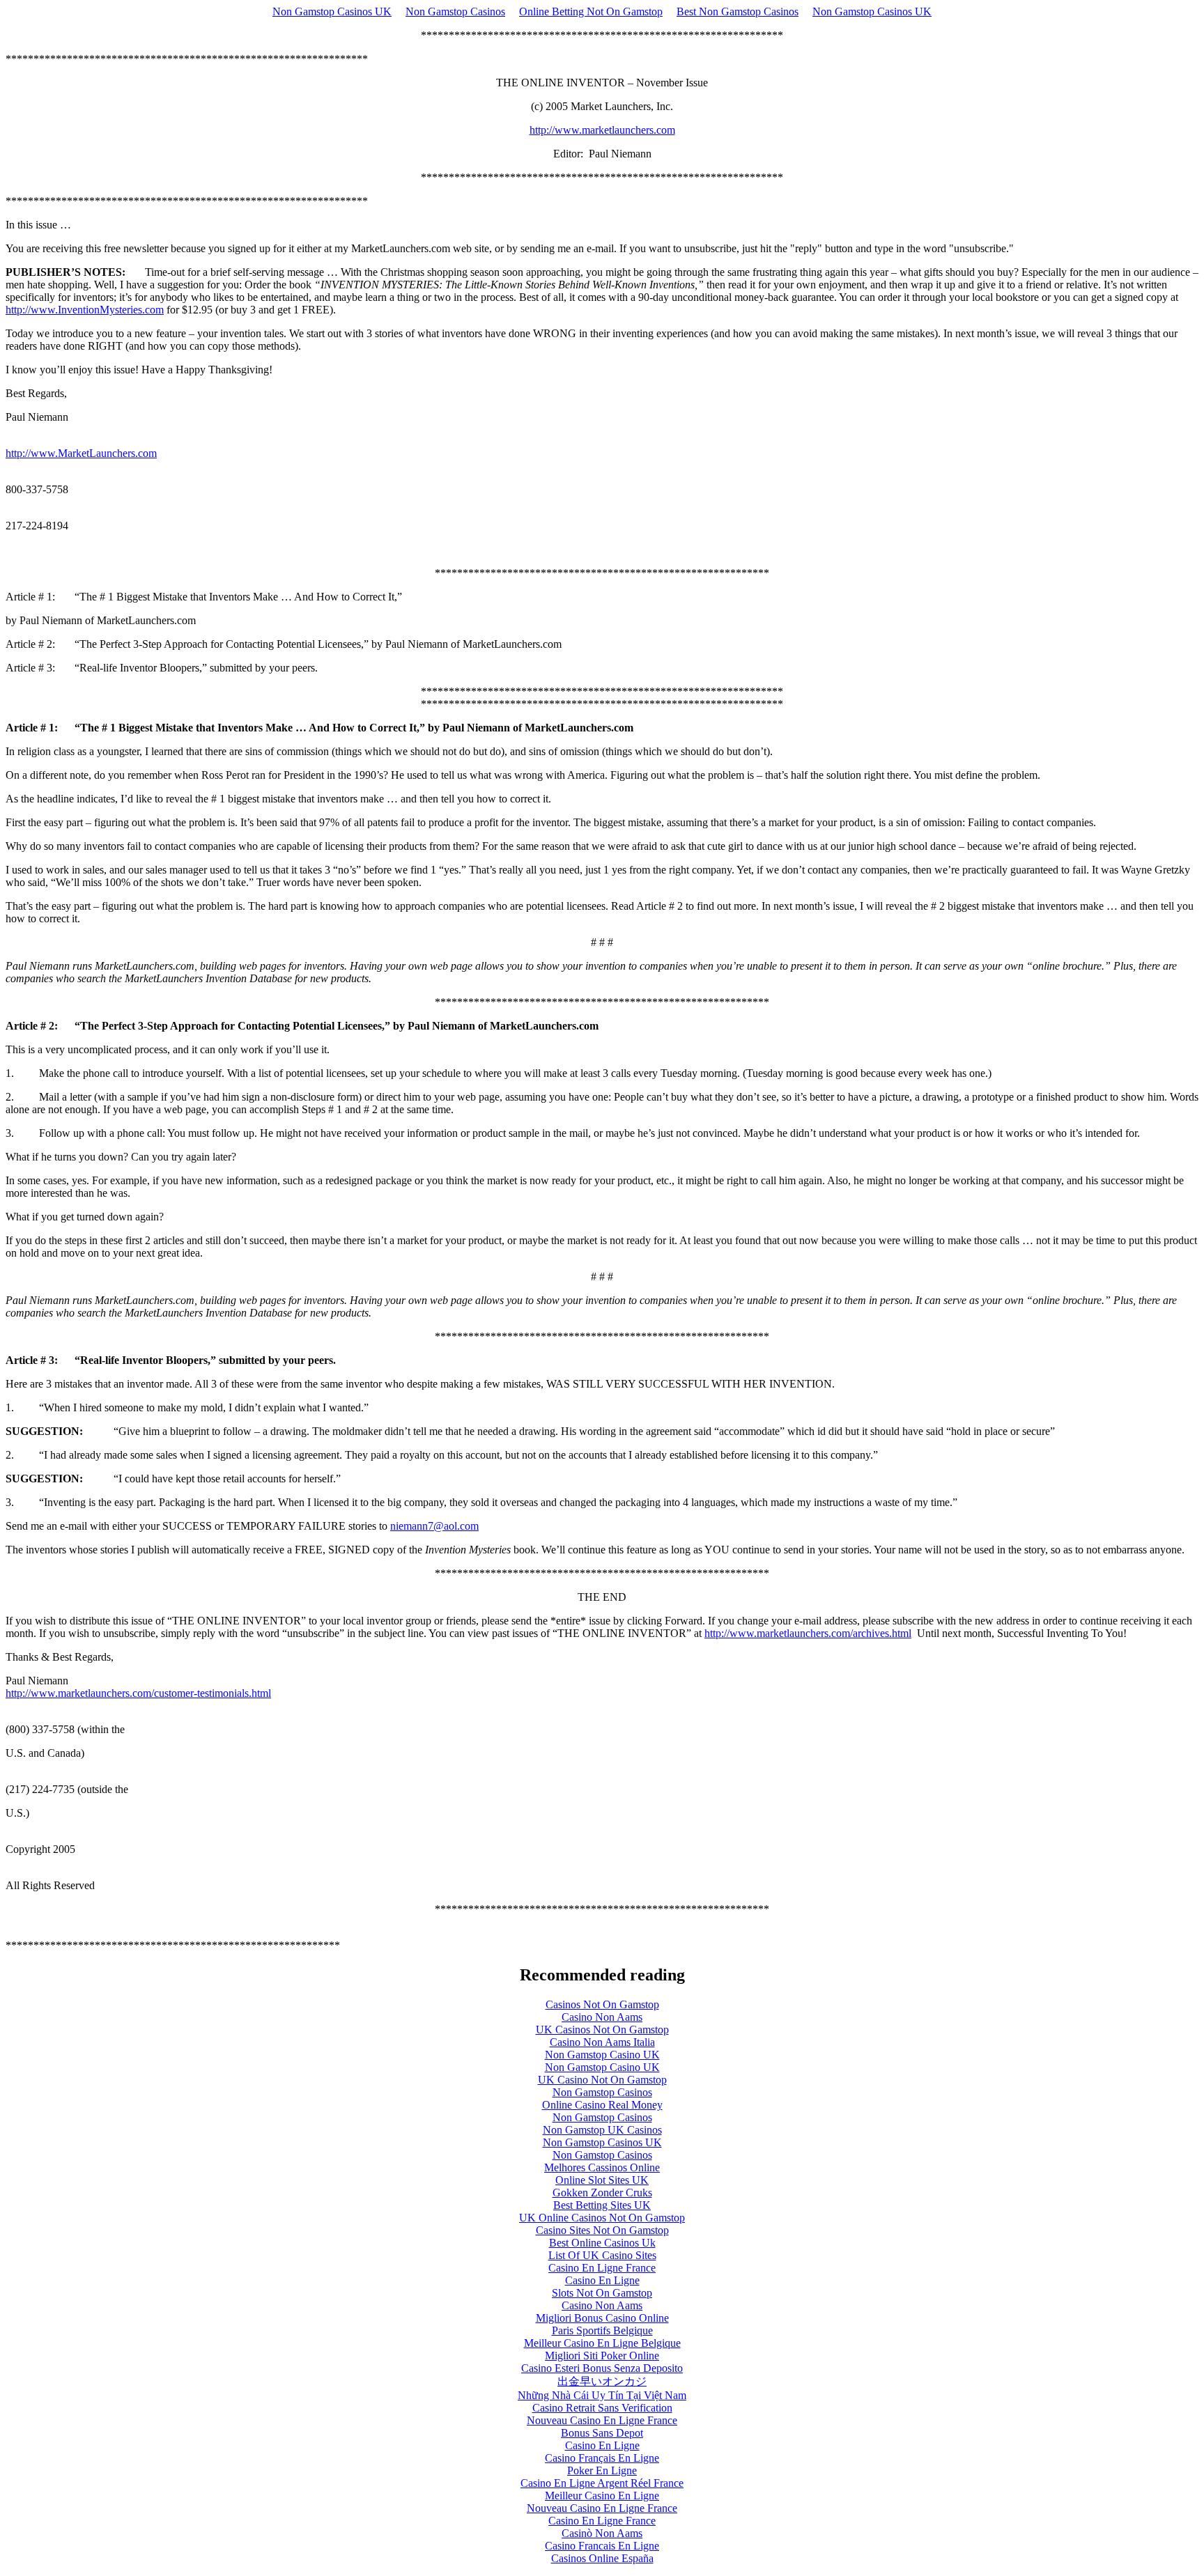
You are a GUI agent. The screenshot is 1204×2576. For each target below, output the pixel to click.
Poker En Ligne (602, 2470)
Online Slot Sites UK (602, 2180)
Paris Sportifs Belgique (602, 2330)
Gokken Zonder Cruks (602, 2193)
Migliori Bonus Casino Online (602, 2318)
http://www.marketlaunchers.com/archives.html (808, 1633)
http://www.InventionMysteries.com (85, 310)
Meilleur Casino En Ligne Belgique (602, 2343)
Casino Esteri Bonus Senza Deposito (602, 2368)
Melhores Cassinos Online (602, 2167)
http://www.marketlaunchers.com (602, 130)
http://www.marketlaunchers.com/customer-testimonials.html (138, 1693)
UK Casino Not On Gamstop (602, 2080)
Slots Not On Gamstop (602, 2293)
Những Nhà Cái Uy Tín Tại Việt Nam (602, 2395)
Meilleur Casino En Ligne (602, 2496)
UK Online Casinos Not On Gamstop (602, 2218)
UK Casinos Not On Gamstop (602, 2030)
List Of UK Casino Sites (602, 2255)
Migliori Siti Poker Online (602, 2356)
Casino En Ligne (602, 2280)
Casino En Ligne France (602, 2268)
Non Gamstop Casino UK (602, 2055)
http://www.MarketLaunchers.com (81, 453)
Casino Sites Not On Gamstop (602, 2230)
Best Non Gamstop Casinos (738, 11)
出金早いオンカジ (602, 2381)
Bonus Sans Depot (602, 2433)
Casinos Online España (602, 2558)
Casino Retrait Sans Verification (602, 2408)
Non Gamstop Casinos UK (332, 11)
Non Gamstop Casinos (455, 11)
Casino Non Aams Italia (602, 2042)
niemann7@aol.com (434, 1526)
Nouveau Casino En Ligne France (602, 2420)
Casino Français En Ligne (602, 2458)
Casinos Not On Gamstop (602, 2004)
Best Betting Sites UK (602, 2205)
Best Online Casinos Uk (602, 2243)
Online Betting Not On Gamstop (591, 11)
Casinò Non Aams (602, 2533)
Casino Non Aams (602, 2017)
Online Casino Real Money (602, 2105)
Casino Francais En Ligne (602, 2546)
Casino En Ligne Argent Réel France (602, 2483)
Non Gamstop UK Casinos (602, 2130)
